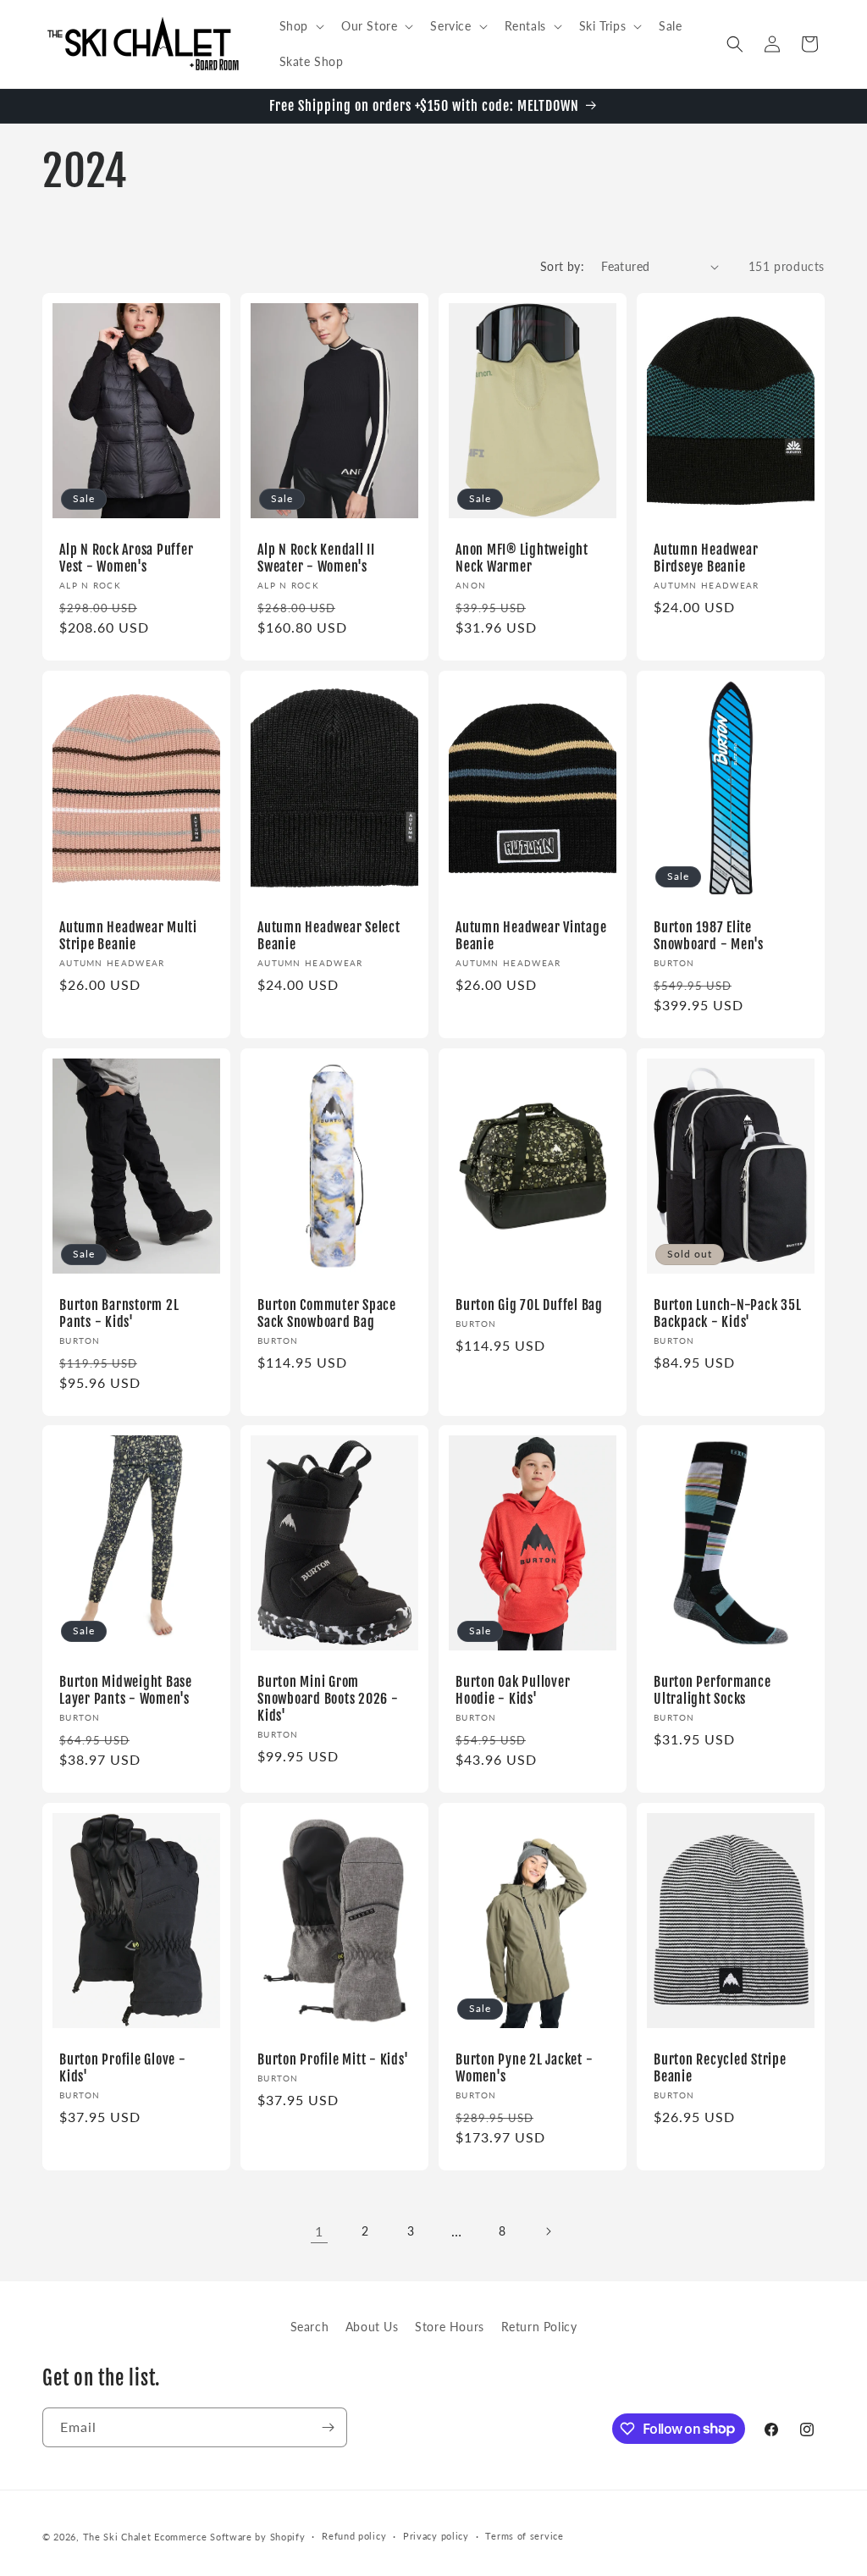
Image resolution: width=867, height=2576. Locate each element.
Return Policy (539, 2327)
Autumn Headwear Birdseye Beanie (706, 558)
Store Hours (450, 2327)
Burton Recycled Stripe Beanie (720, 2068)
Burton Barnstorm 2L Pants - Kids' (119, 1313)
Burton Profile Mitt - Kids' (333, 2059)
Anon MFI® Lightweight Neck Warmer (522, 558)
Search (310, 2327)
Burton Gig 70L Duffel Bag (529, 1304)
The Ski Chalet (117, 2537)
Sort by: (562, 266)
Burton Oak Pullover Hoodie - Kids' (513, 1690)
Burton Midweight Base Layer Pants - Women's (126, 1690)
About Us (372, 2327)
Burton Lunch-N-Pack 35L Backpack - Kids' (727, 1313)
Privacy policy (436, 2536)
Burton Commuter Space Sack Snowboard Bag (327, 1313)
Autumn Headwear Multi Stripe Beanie (128, 935)
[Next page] (548, 2231)
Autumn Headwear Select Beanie (329, 935)
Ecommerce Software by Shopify (229, 2537)
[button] (300, 26)
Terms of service (524, 2536)
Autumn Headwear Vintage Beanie (531, 935)
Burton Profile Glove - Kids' (123, 2068)
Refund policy (354, 2536)
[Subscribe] (328, 2427)
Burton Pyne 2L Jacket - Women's (524, 2068)
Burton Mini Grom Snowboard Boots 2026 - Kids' (328, 1699)
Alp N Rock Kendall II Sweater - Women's (316, 558)
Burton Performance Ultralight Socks (712, 1690)
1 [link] (319, 2231)
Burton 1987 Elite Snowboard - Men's (709, 935)
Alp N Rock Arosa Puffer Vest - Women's (126, 558)
